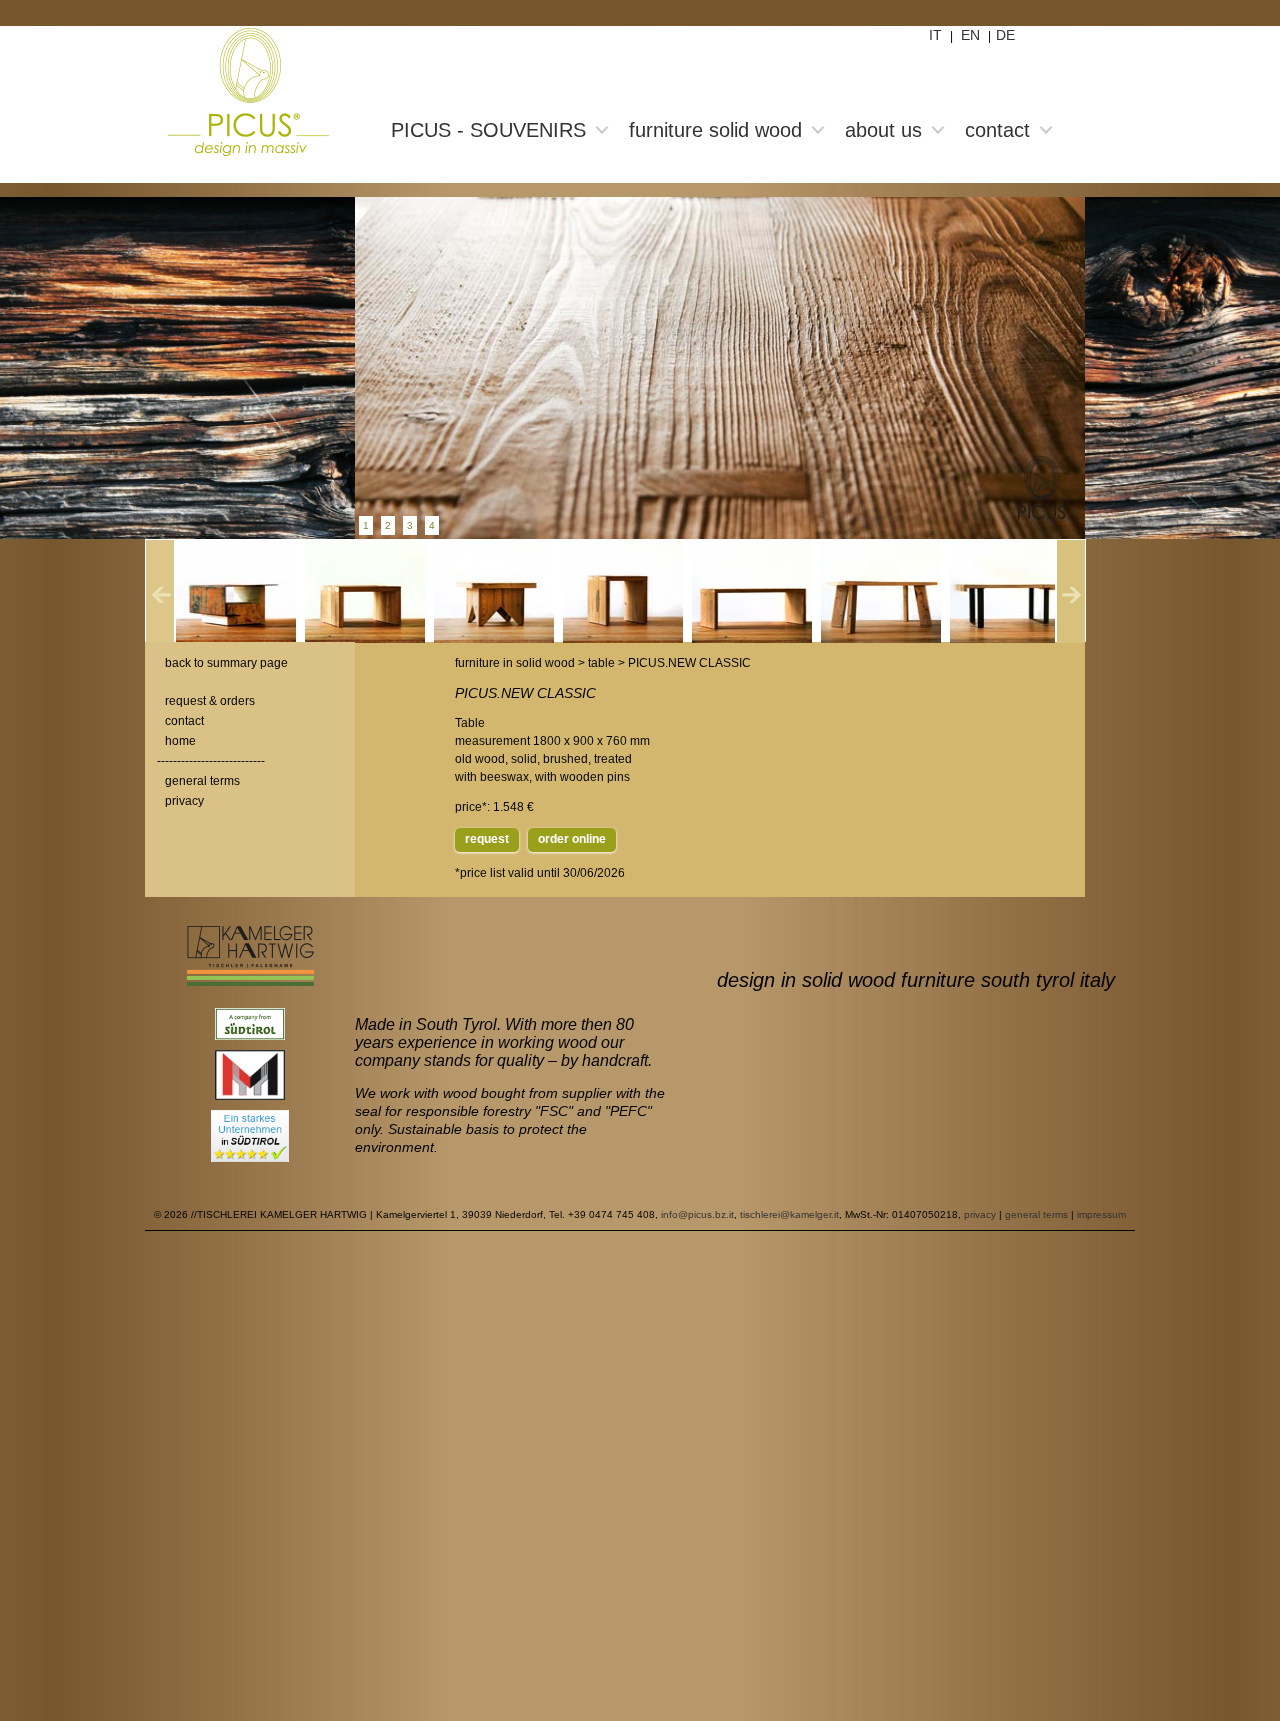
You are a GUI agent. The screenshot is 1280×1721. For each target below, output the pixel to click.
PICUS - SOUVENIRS (488, 130)
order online (572, 839)
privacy (184, 801)
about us (883, 130)
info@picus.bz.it (697, 1214)
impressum (1101, 1214)
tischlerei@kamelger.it (789, 1214)
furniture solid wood (715, 130)
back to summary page (226, 663)
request (487, 839)
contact (997, 130)
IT (935, 35)
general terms (202, 781)
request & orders (210, 701)
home (180, 741)
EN (970, 35)
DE (1005, 35)
